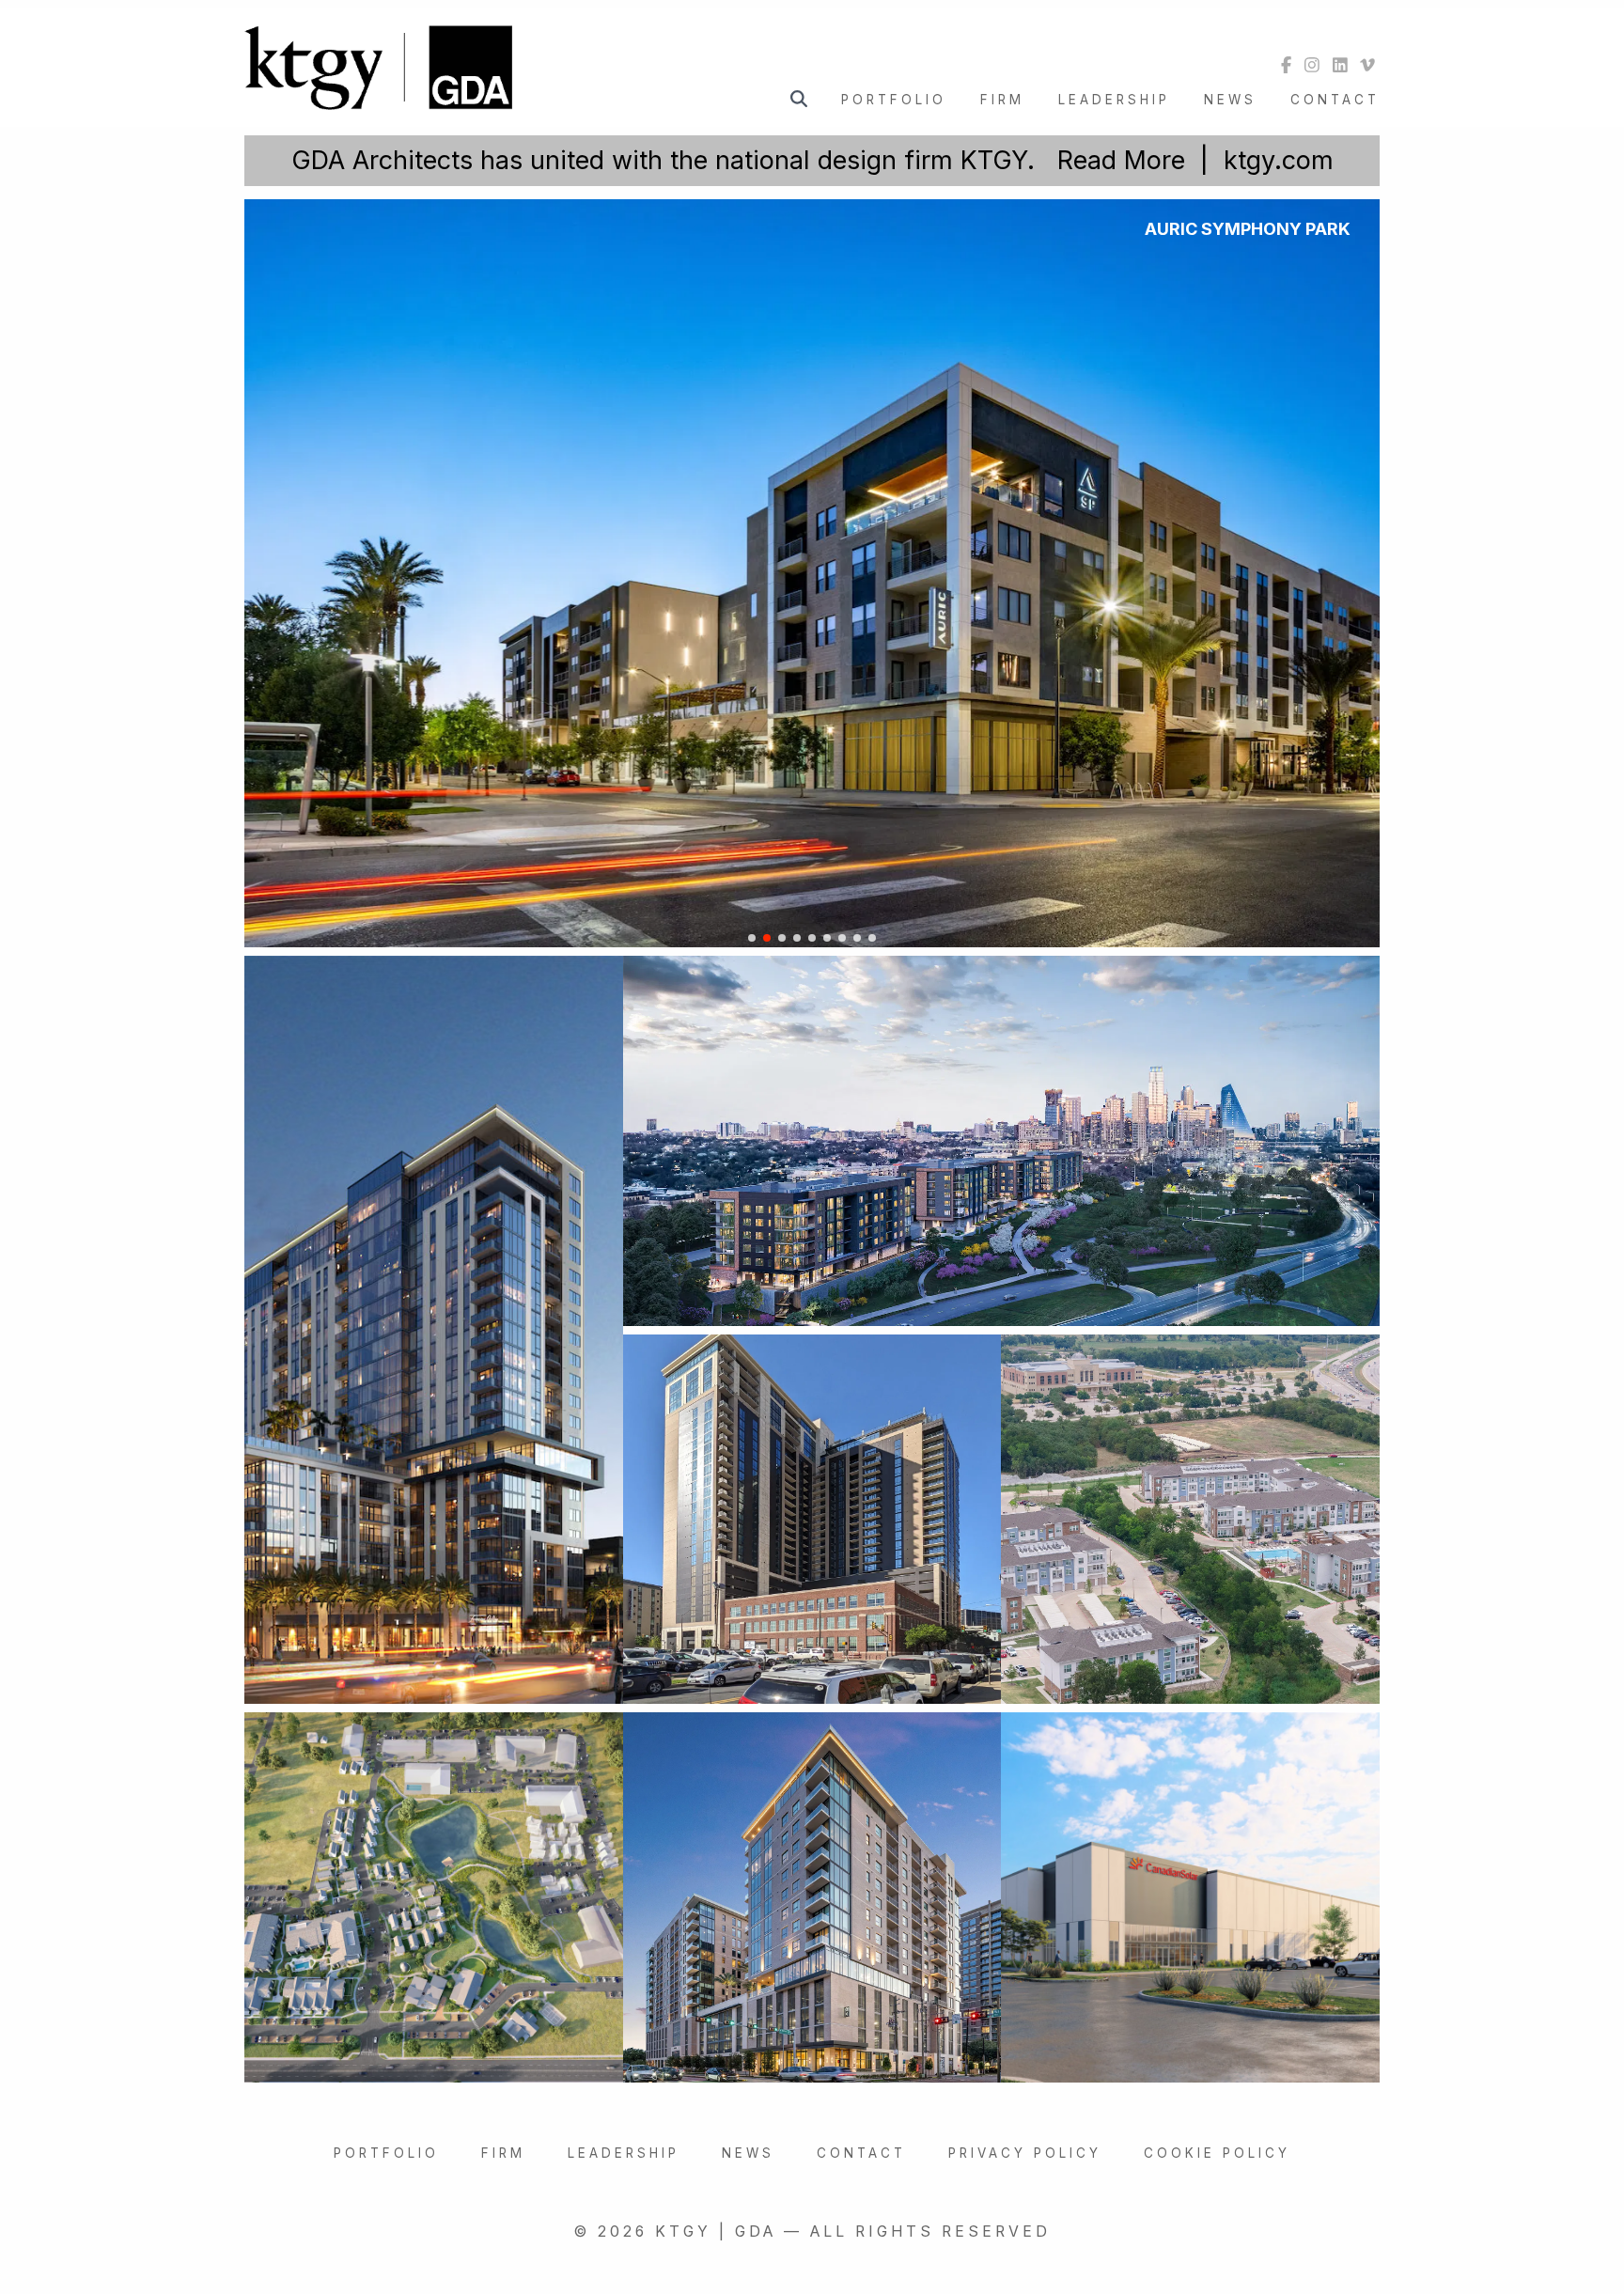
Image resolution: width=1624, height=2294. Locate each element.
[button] (752, 938)
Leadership (1114, 100)
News (1230, 100)
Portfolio (894, 100)
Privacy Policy (1025, 2153)
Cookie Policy (1217, 2153)
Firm (1002, 100)
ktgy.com (1279, 160)
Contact (1335, 100)
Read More (1121, 160)
